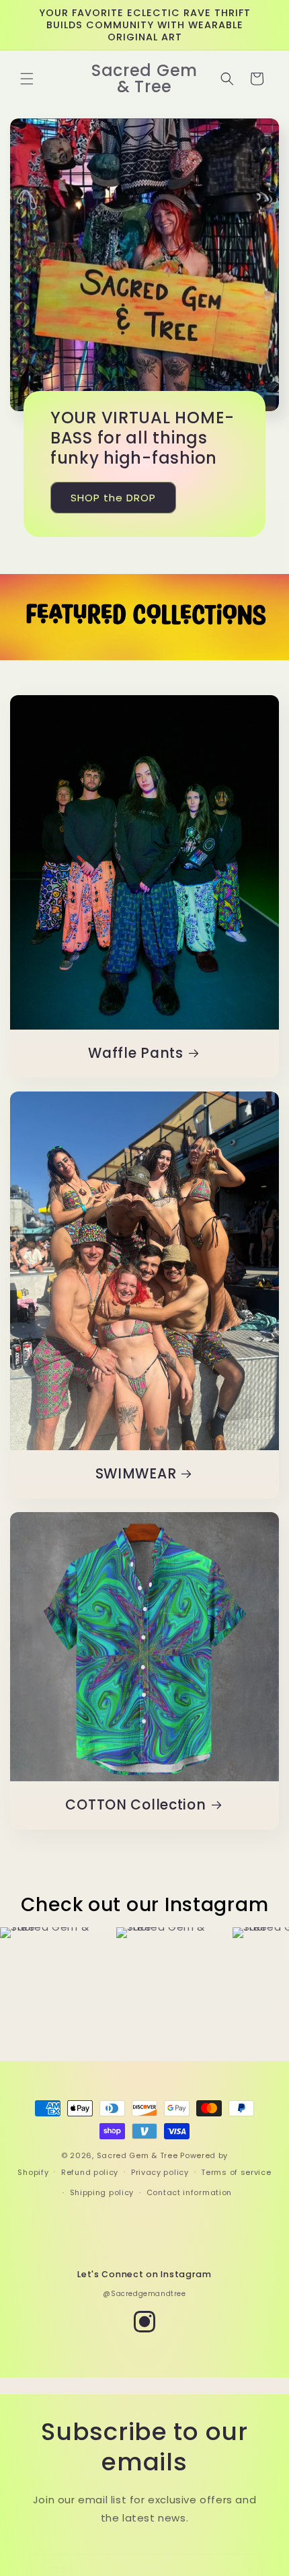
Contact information (189, 2192)
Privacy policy (160, 2172)
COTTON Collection (135, 1805)
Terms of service (236, 2172)
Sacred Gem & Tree (137, 2155)
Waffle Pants (136, 1054)
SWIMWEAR (136, 1474)
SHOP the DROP (113, 498)
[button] (27, 79)
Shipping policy (102, 2192)
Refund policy (90, 2172)
